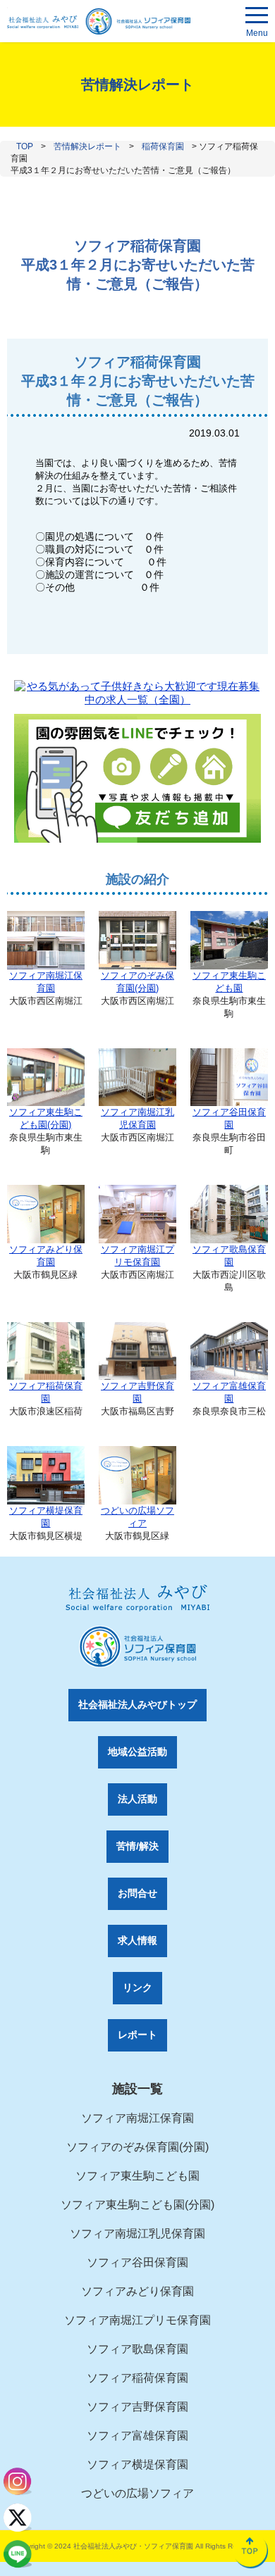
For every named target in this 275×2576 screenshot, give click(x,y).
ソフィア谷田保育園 (229, 1118)
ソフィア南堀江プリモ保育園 (137, 1256)
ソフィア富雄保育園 (229, 1392)
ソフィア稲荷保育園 (46, 1392)
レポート (137, 2035)
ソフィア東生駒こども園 (229, 982)
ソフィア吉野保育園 (137, 1392)
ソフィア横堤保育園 (46, 1517)
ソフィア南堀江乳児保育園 (137, 1118)
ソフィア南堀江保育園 (46, 982)
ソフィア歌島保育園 (229, 1256)
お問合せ (137, 1893)
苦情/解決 (137, 1846)
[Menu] (257, 18)
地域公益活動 (137, 1752)
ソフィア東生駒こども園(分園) (46, 1118)
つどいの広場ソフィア (137, 1517)
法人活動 (137, 1799)
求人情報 (137, 1940)
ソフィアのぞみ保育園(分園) (137, 982)
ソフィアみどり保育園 (46, 1256)
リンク (137, 1987)
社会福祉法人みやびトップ (137, 1704)
